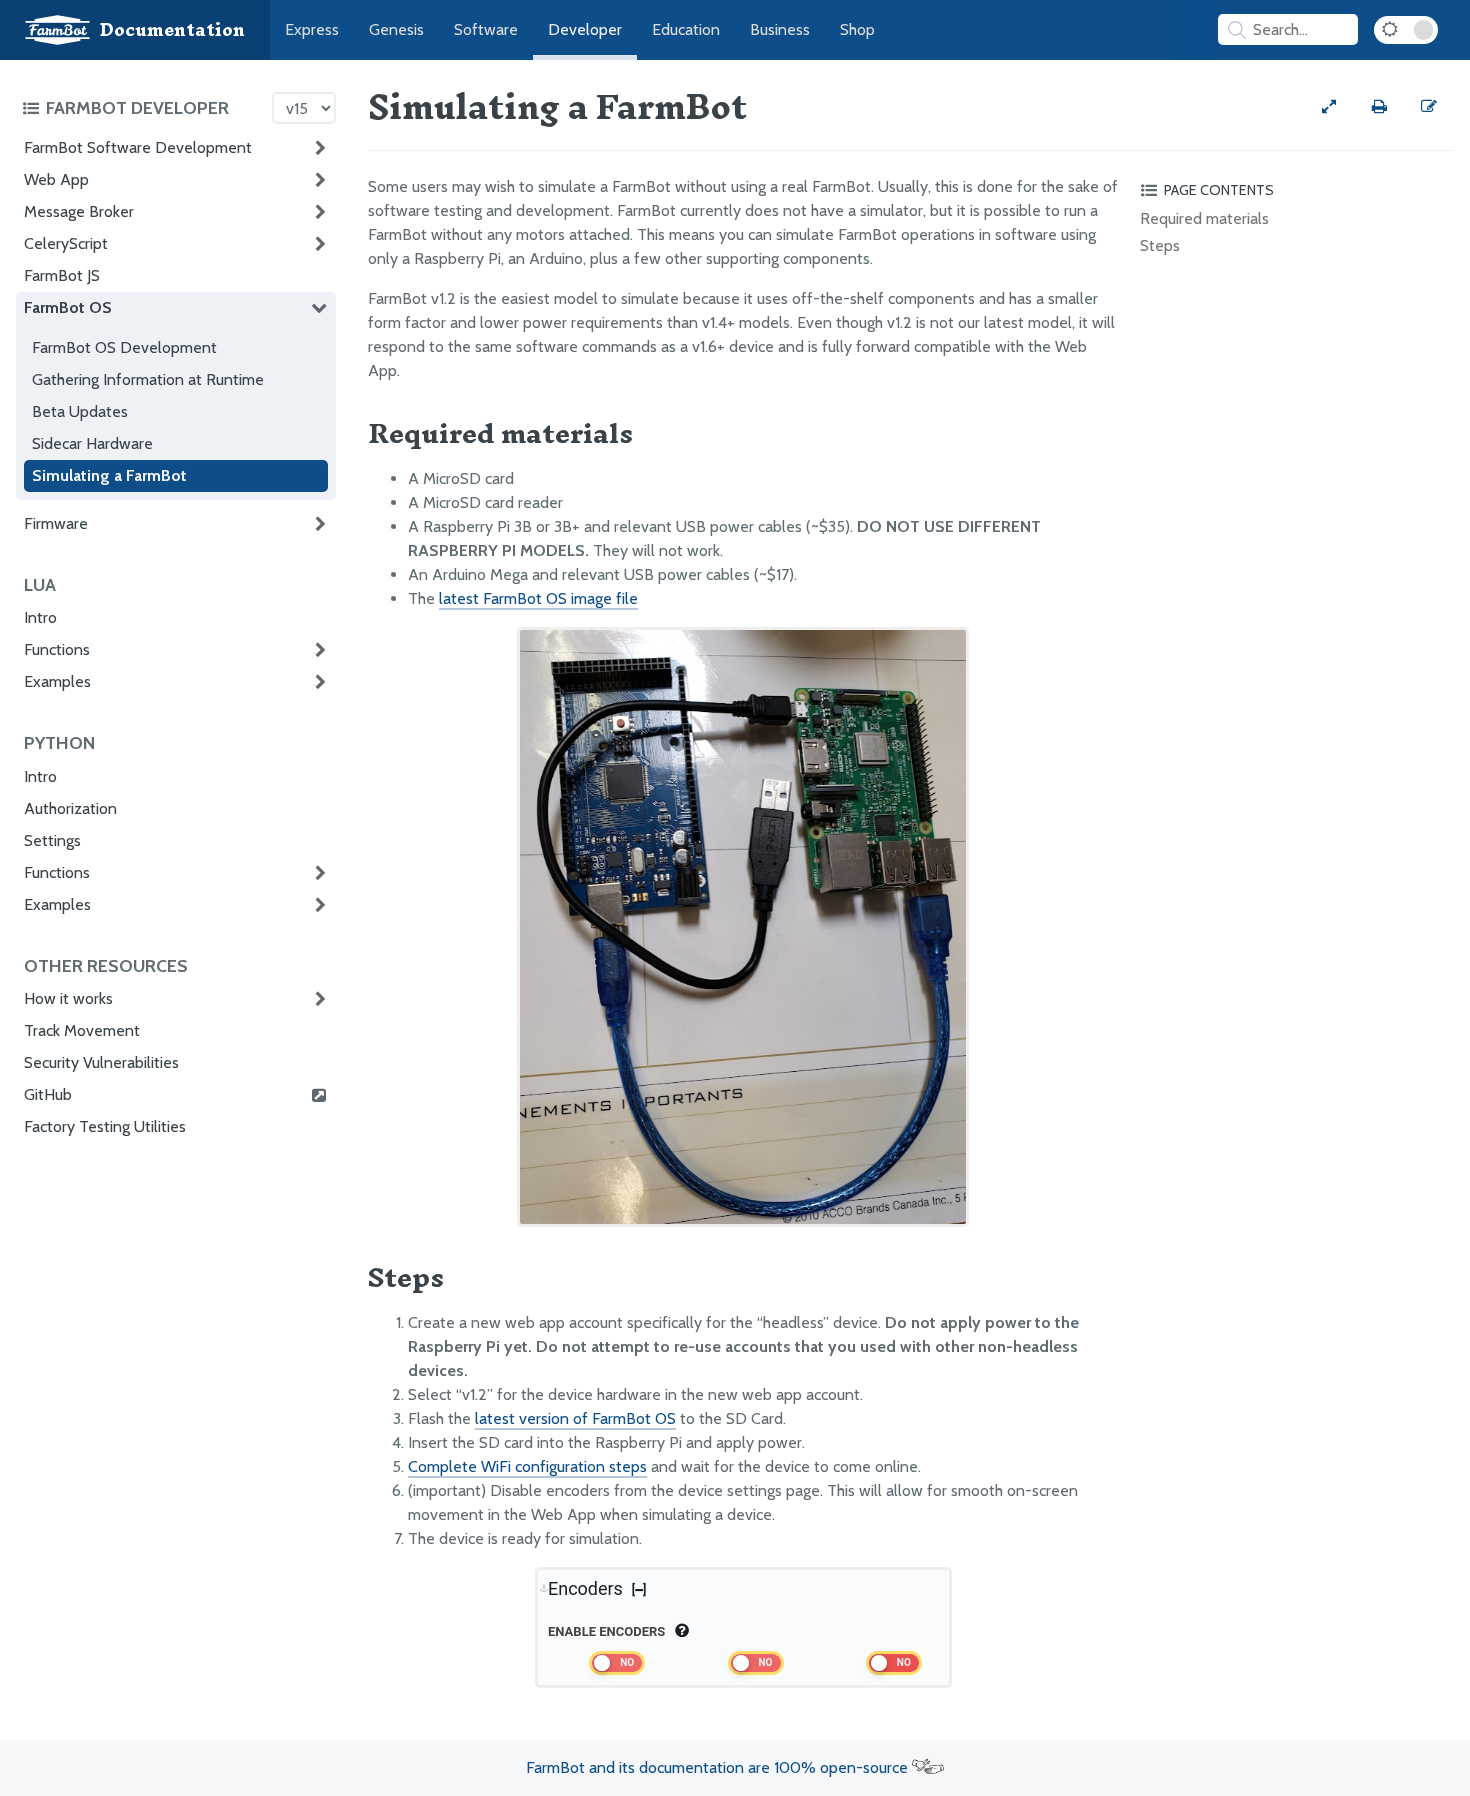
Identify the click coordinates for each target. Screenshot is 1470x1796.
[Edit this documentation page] (1429, 107)
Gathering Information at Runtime (148, 379)
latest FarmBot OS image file (538, 598)
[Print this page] (1379, 107)
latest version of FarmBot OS (575, 1418)
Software (486, 29)
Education (686, 29)
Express (312, 29)
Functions (57, 649)
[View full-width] (1329, 107)
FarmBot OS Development (124, 347)
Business (780, 29)
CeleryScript (66, 243)
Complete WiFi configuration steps (527, 1466)
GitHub (48, 1094)
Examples (57, 681)
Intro (40, 617)
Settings (52, 840)
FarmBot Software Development (138, 147)
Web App (56, 179)
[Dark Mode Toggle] (1406, 30)
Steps (1160, 245)
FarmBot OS (68, 307)
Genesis (396, 29)
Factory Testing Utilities (105, 1126)
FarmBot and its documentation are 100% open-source (719, 1767)
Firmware (56, 523)
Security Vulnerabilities (101, 1062)
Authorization (70, 808)
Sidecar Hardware (92, 443)
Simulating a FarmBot (109, 475)
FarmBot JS (62, 275)
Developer (585, 29)
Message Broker (79, 211)
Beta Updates (80, 411)
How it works (68, 998)
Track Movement (82, 1030)
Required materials (1204, 218)
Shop (857, 29)
